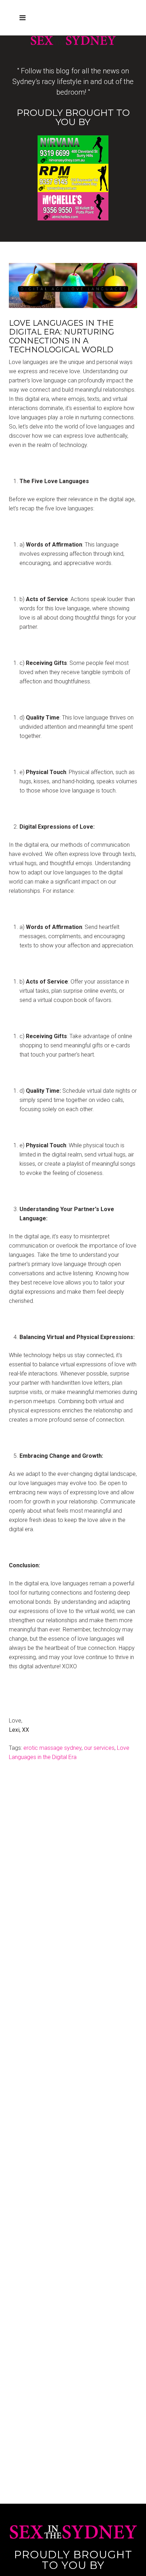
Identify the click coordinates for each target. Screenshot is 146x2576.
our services (99, 1748)
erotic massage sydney (52, 1748)
